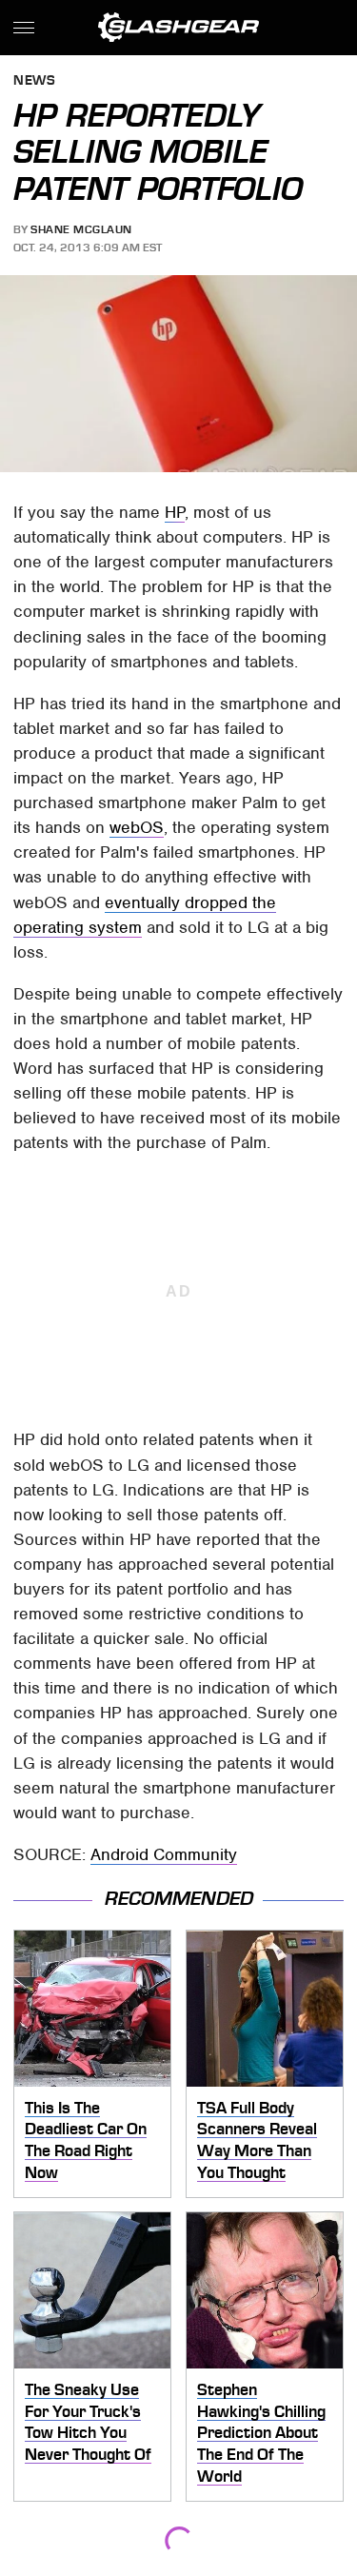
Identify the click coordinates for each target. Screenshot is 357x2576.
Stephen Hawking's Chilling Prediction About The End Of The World (261, 2433)
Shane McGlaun (81, 229)
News (34, 81)
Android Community (164, 1854)
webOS (137, 827)
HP (175, 512)
